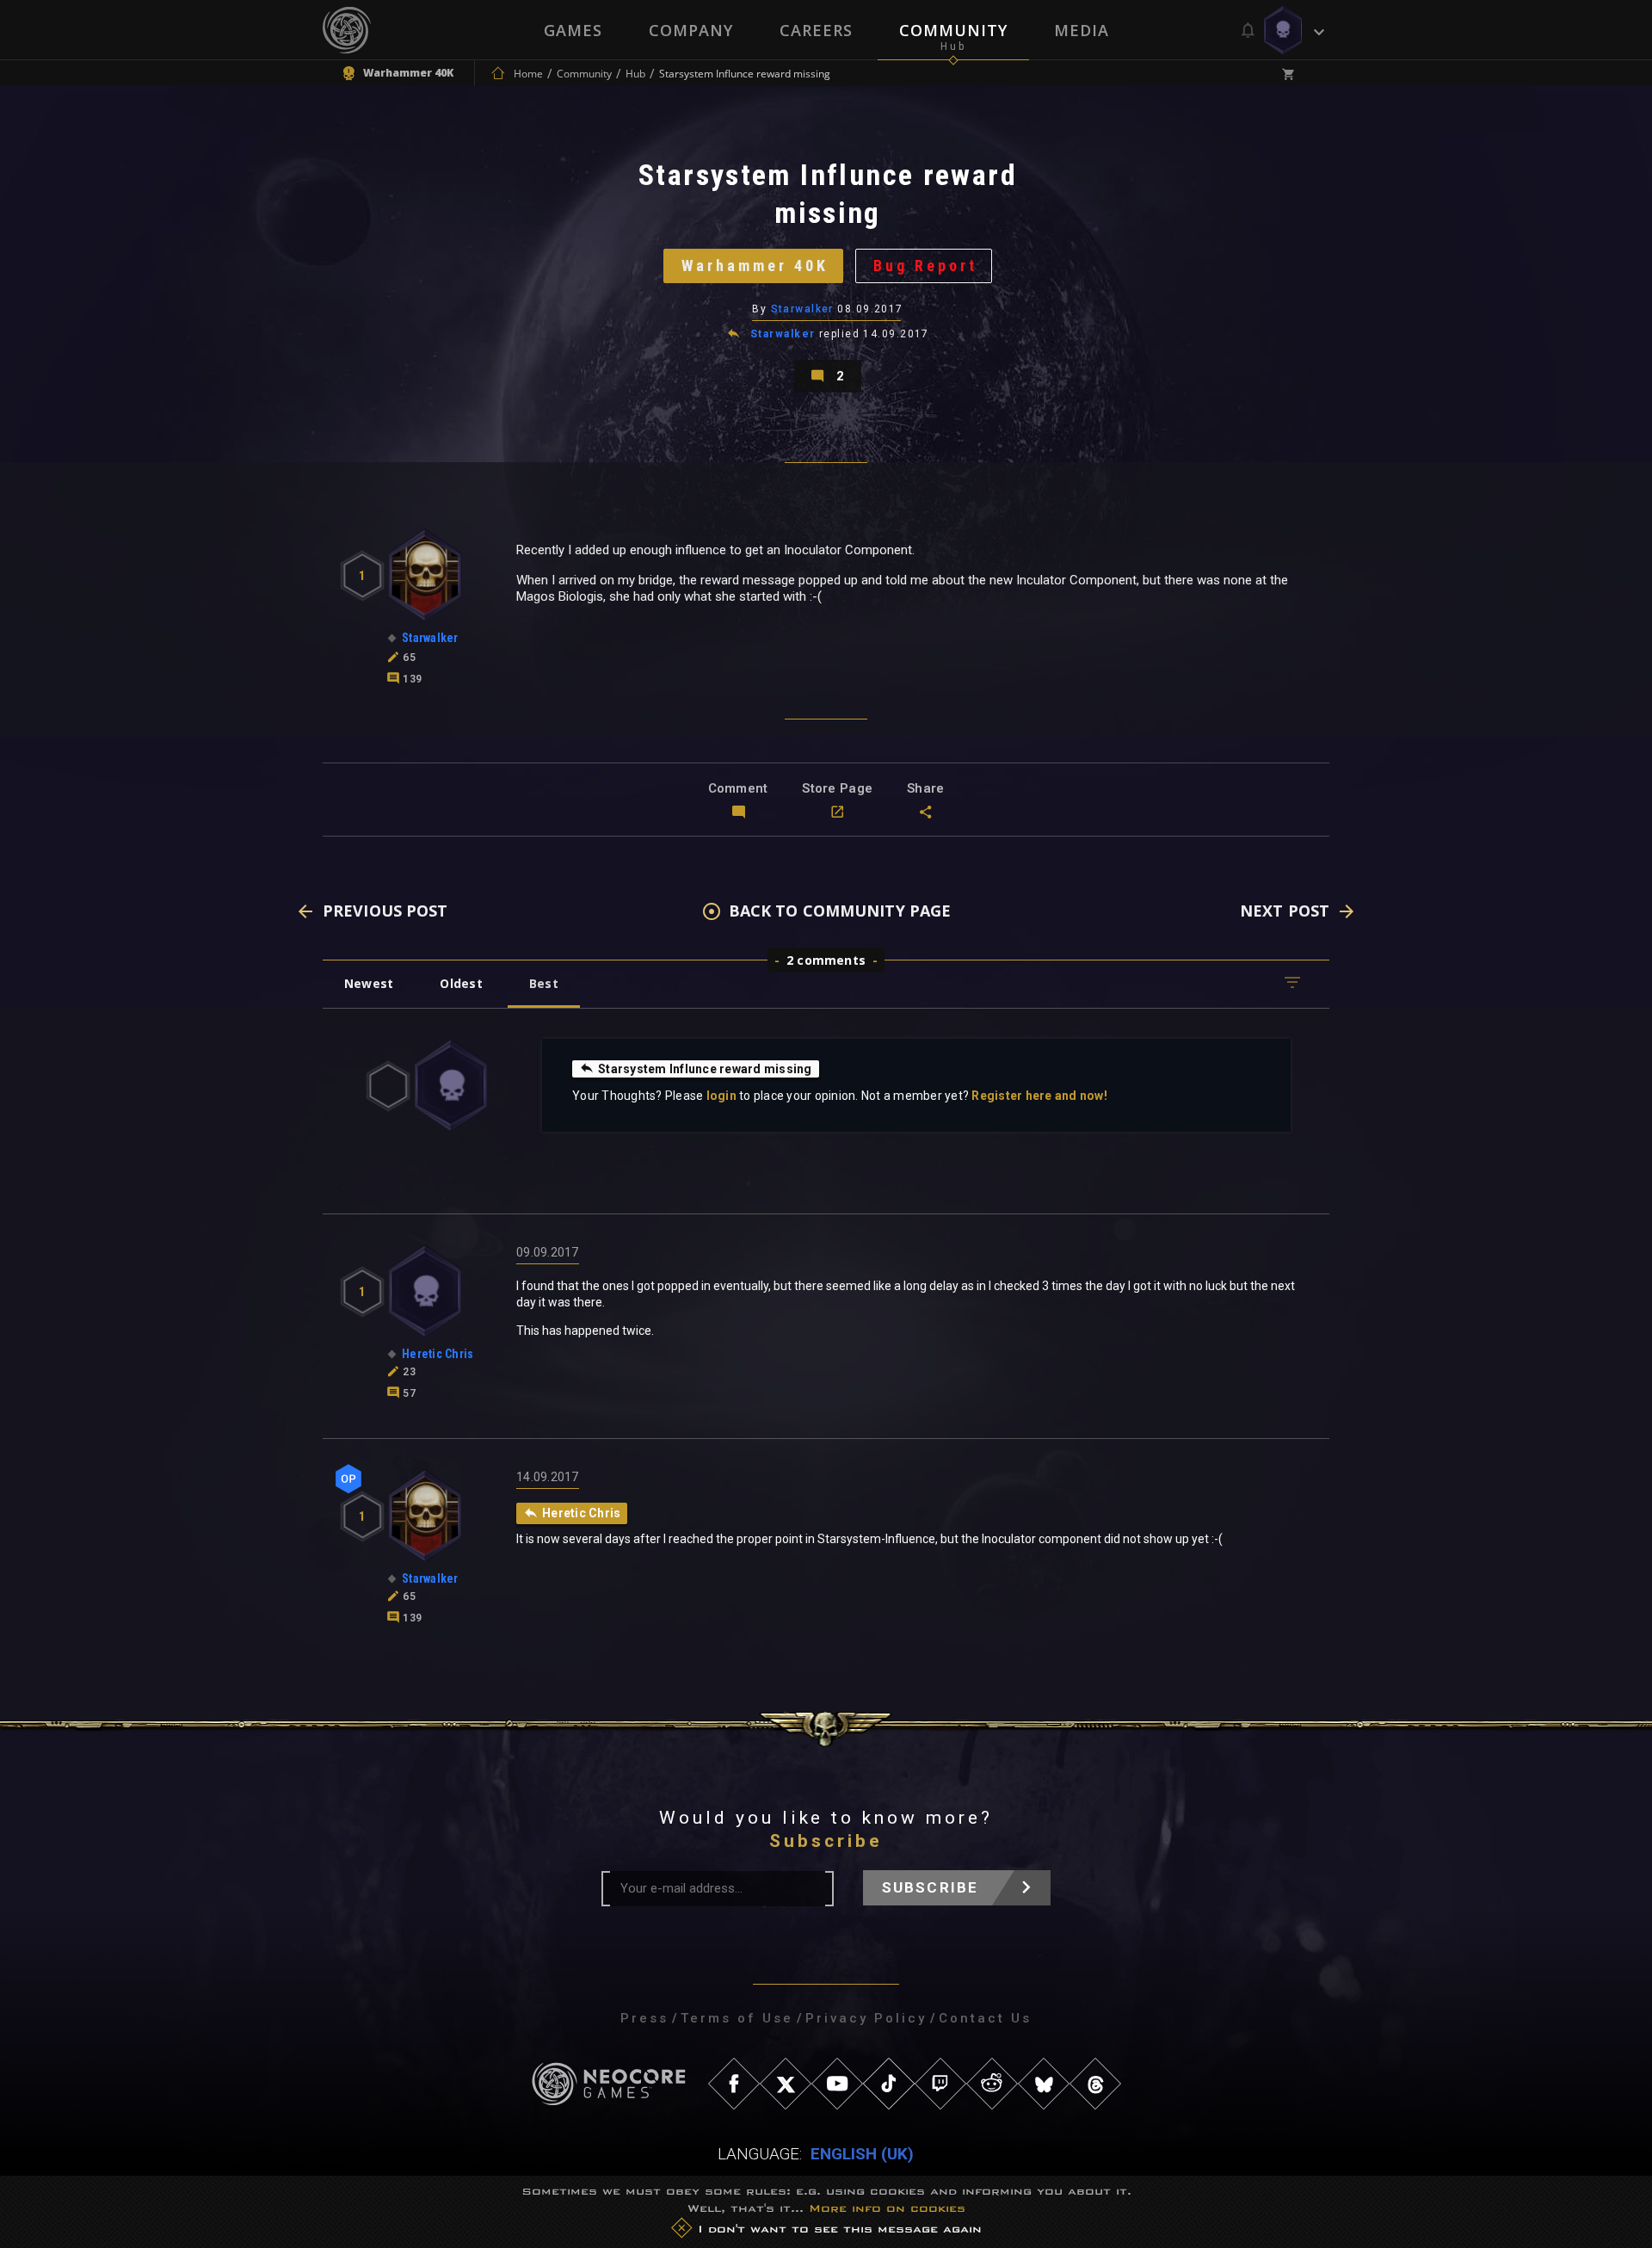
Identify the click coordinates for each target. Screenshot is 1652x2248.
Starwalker (802, 309)
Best (544, 983)
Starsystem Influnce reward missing (705, 1069)
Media (1082, 30)
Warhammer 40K (755, 266)
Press (644, 2018)
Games (573, 30)
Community (953, 30)
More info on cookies (887, 2208)
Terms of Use (737, 2018)
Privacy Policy (866, 2018)
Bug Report (925, 266)
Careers (816, 30)
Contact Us (985, 2018)
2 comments (826, 960)
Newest (369, 983)
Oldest (461, 983)
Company (691, 30)
